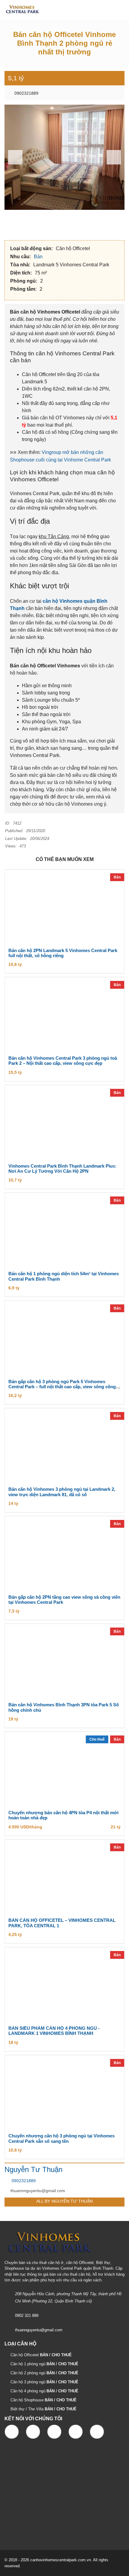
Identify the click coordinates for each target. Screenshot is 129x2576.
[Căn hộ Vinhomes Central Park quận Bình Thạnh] (20, 10)
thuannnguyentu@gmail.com (38, 2191)
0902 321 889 (27, 2316)
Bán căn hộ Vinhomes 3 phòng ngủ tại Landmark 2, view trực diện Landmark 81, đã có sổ (62, 1492)
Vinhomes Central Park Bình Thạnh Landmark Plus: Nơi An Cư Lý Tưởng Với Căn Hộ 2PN (62, 1169)
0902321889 (26, 93)
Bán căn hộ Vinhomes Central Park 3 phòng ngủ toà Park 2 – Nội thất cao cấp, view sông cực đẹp (63, 1061)
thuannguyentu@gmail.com (39, 2330)
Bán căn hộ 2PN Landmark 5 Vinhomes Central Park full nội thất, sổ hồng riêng (63, 953)
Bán (39, 257)
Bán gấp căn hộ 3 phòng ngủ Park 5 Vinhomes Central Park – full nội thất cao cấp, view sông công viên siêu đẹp (62, 1387)
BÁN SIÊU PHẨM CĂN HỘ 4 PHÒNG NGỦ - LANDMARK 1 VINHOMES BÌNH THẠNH (54, 2031)
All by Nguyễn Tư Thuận (64, 2201)
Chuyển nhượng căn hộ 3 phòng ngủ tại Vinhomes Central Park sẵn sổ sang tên (61, 2138)
